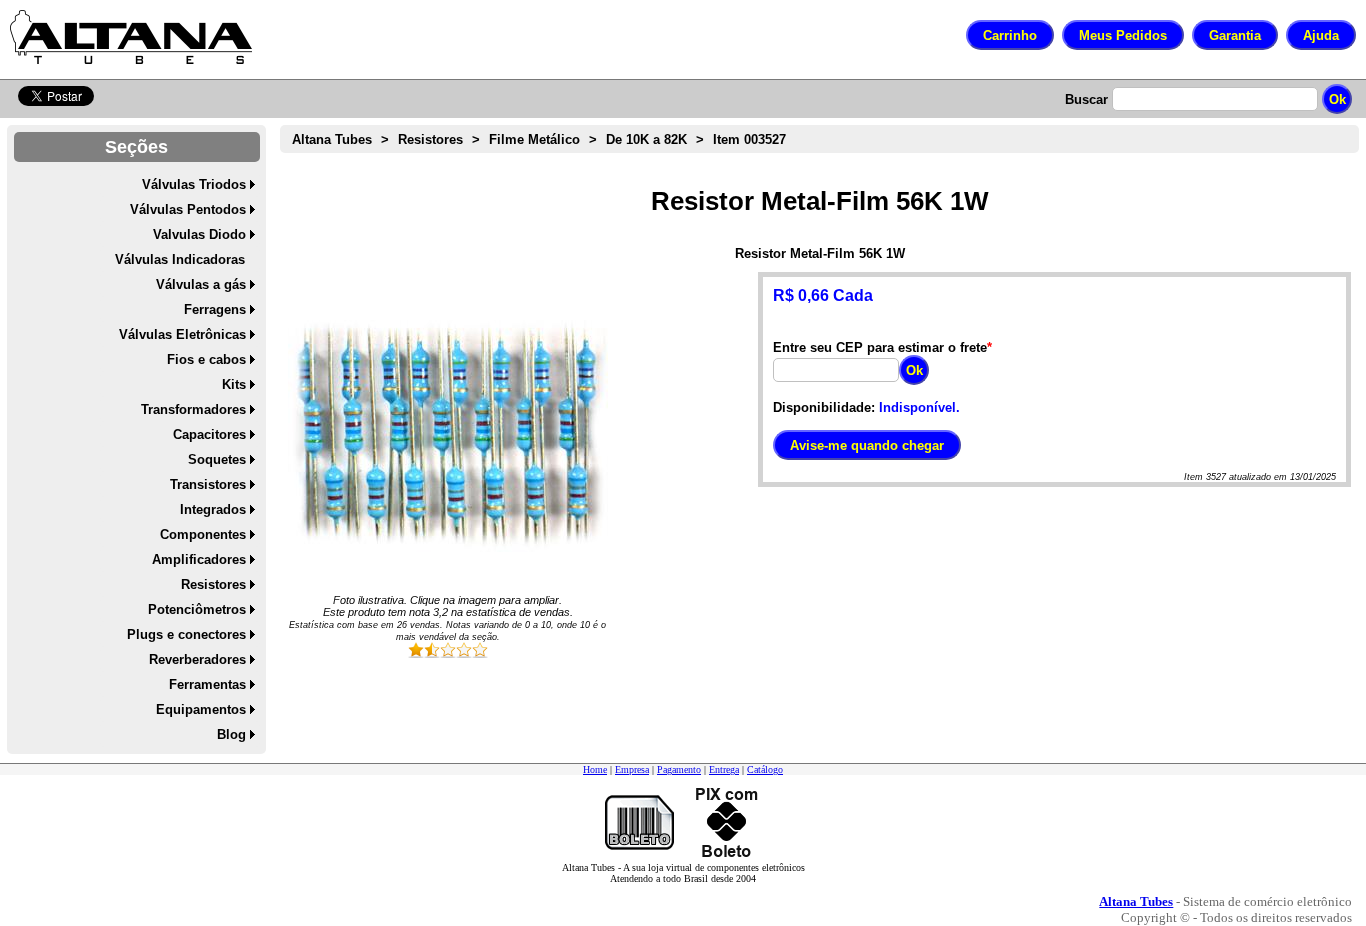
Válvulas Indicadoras (180, 259)
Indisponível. (919, 407)
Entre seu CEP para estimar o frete (880, 347)
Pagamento (679, 769)
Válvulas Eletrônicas (182, 334)
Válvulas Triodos (194, 184)
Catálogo (765, 769)
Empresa (632, 769)
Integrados (213, 509)
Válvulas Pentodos (188, 209)
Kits (234, 384)
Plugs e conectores (186, 634)
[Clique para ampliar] (448, 432)
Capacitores (209, 434)
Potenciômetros (197, 609)
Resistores (213, 584)
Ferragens (215, 309)
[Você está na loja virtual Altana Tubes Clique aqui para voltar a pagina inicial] (131, 37)
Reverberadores (197, 659)
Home (595, 769)
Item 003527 (749, 139)
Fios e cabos (206, 359)
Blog (231, 734)
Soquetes (217, 459)
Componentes (203, 534)
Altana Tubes (332, 139)
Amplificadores (199, 559)
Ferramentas (207, 684)
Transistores (208, 484)
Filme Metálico (534, 139)
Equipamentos (201, 709)
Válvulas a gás (201, 284)
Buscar (1086, 99)
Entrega (724, 769)
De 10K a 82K (646, 139)
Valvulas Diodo (199, 234)
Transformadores (193, 409)
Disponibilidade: (824, 407)
